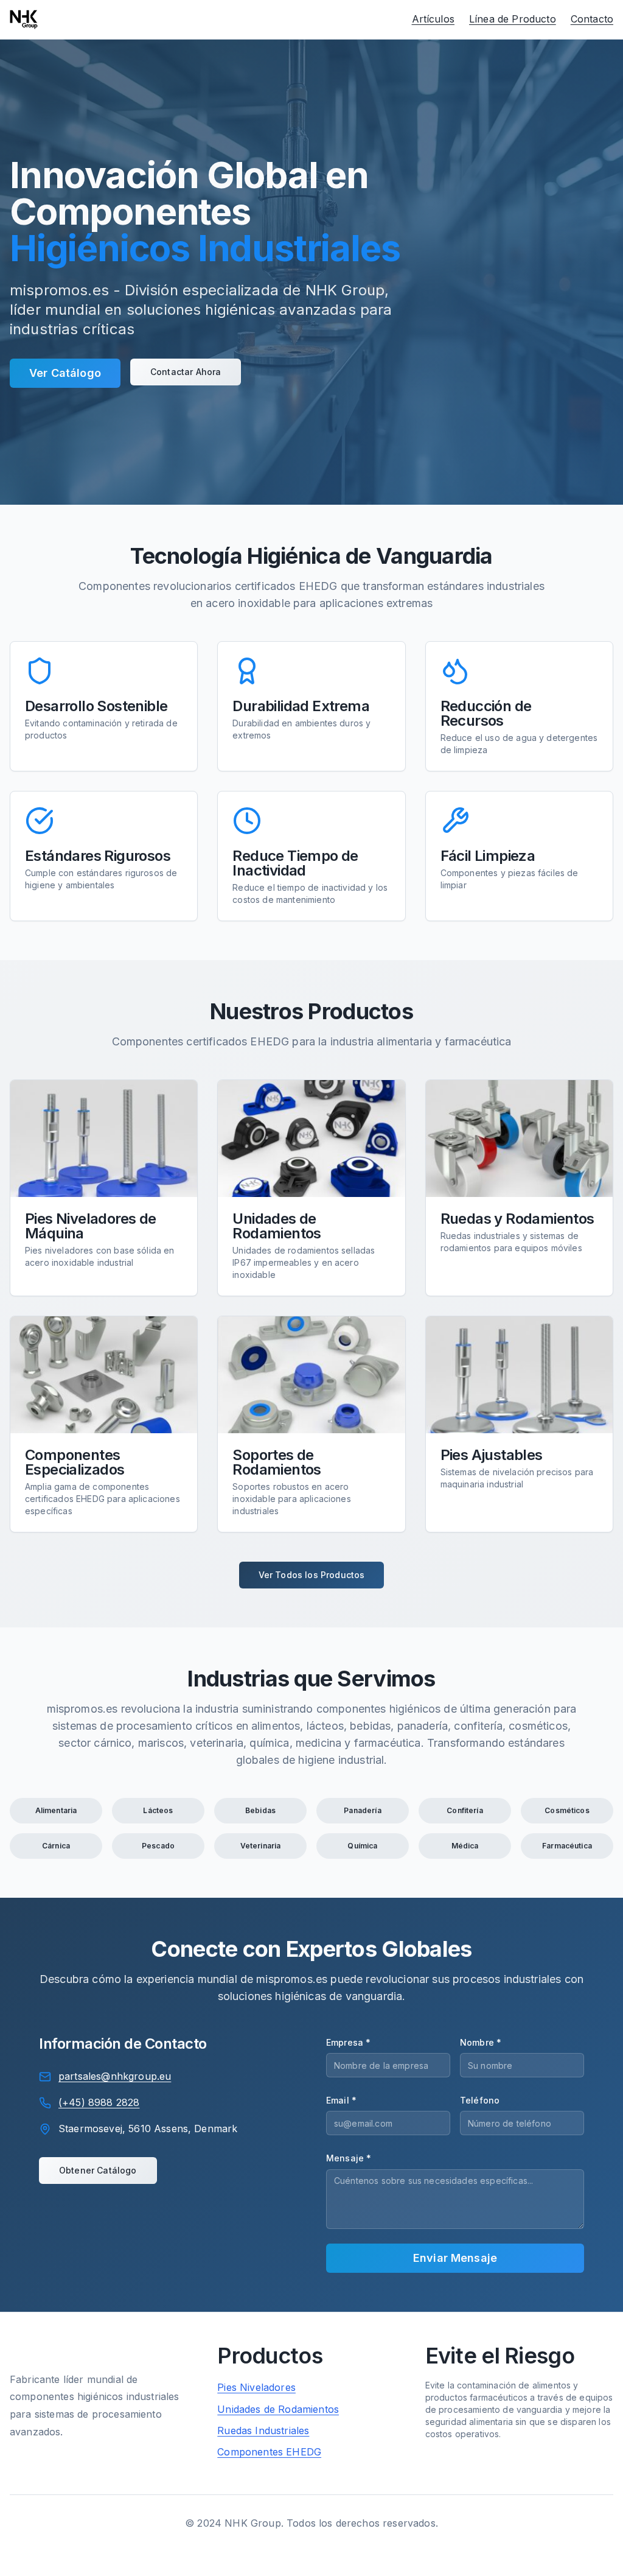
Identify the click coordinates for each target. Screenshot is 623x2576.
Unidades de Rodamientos (278, 2409)
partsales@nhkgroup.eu (115, 2076)
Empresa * (348, 2042)
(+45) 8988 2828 (99, 2102)
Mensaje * (349, 2158)
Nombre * (481, 2042)
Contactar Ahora (186, 372)
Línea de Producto (513, 19)
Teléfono (480, 2100)
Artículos (433, 19)
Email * (341, 2100)
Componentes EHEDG (269, 2452)
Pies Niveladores (256, 2387)
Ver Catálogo (65, 373)
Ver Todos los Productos (312, 1575)
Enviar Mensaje (455, 2258)
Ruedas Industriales (263, 2430)
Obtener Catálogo (98, 2170)
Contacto (592, 19)
